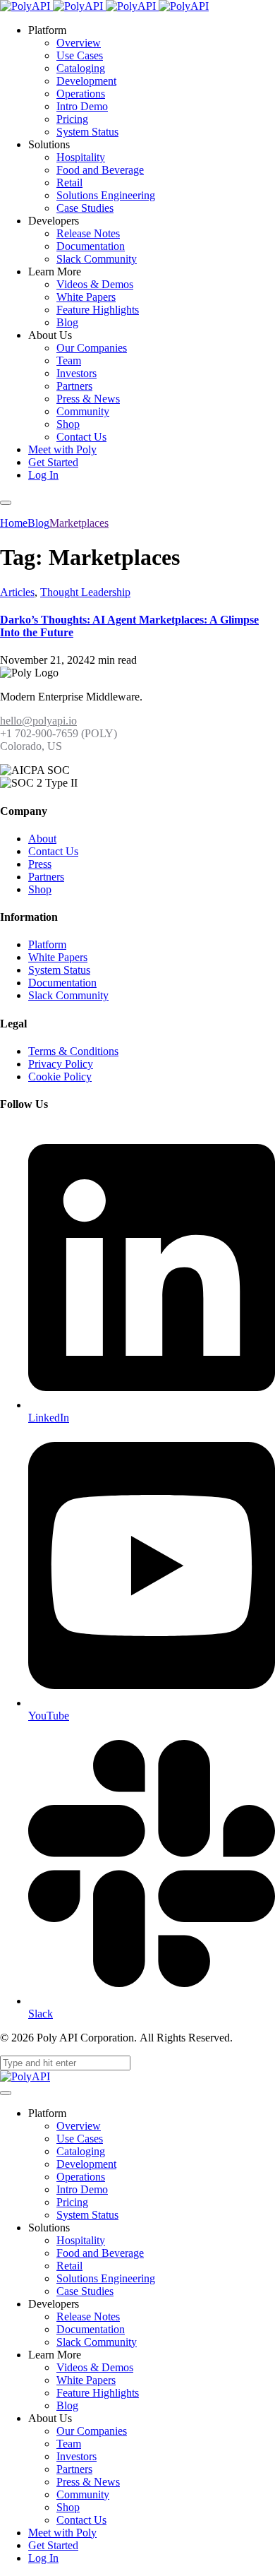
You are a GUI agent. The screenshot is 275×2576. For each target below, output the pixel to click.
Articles (17, 592)
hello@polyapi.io (38, 721)
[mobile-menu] (6, 503)
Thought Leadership (85, 592)
